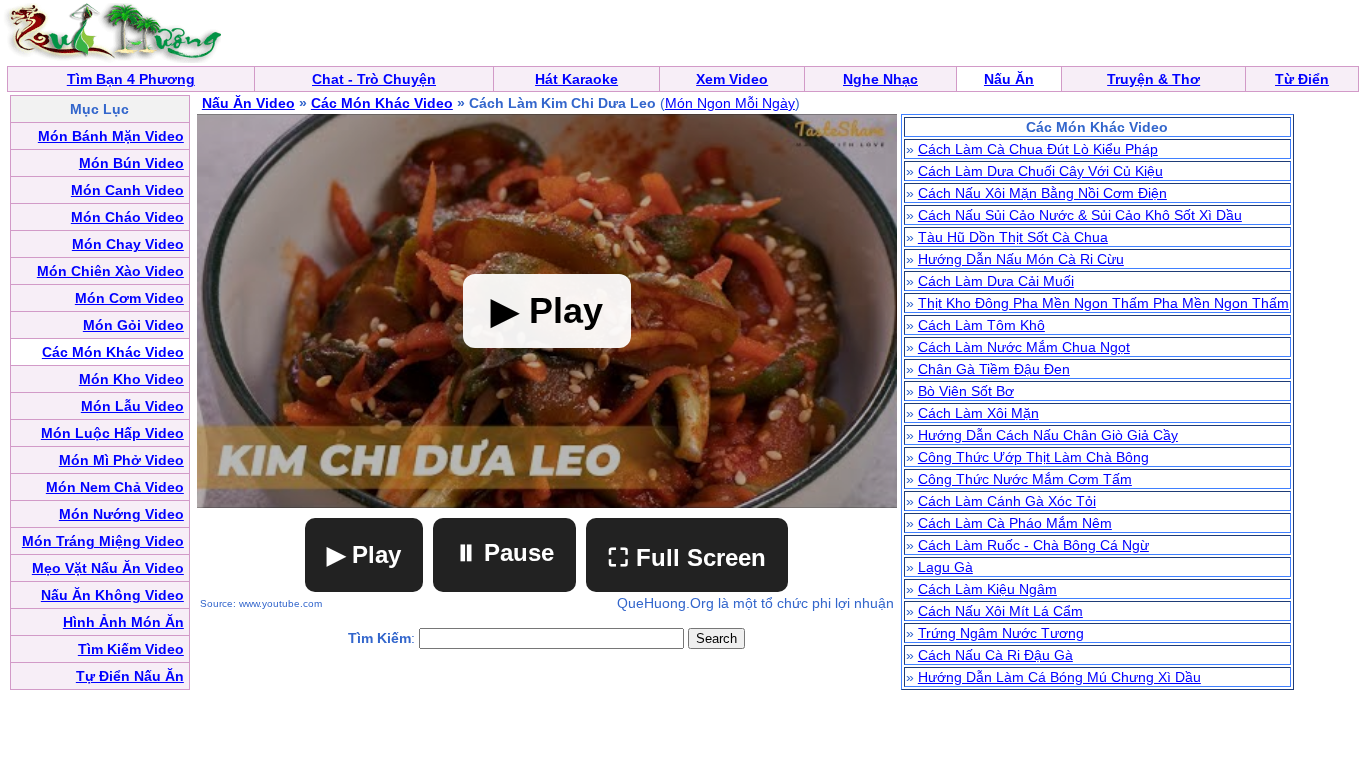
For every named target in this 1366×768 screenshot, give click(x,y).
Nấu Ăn (1009, 79)
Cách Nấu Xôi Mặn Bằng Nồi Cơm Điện (1042, 193)
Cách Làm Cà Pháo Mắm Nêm (1015, 523)
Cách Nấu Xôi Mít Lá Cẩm (1000, 611)
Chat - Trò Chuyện (374, 79)
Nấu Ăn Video (248, 103)
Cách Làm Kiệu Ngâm (987, 589)
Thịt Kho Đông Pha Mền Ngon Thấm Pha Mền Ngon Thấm (1103, 303)
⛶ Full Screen (687, 557)
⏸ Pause (504, 552)
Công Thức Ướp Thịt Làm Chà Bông (1033, 457)
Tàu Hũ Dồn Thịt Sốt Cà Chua (1013, 237)
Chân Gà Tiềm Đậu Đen (994, 369)
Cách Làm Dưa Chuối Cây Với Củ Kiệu (1040, 171)
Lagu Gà (945, 567)
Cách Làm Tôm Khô (981, 325)
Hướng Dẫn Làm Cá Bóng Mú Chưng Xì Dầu (1059, 677)
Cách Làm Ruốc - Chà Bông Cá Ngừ (1033, 545)
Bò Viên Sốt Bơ (966, 391)
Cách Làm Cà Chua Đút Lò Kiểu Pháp (1038, 149)
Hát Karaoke (576, 79)
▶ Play (364, 554)
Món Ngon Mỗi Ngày (730, 103)
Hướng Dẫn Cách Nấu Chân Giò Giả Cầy (1048, 435)
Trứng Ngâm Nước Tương (1001, 633)
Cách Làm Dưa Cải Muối (996, 281)
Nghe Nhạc (880, 79)
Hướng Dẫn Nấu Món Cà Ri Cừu (1021, 259)
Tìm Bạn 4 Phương (131, 79)
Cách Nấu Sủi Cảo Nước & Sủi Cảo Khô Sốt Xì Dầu (1080, 215)
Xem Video (732, 79)
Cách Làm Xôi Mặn (978, 413)
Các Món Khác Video (382, 103)
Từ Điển (1302, 79)
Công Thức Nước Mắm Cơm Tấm (1025, 479)
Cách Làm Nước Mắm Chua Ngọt (1024, 347)
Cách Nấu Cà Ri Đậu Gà (995, 655)
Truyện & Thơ (1153, 79)
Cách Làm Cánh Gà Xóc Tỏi (1007, 501)
